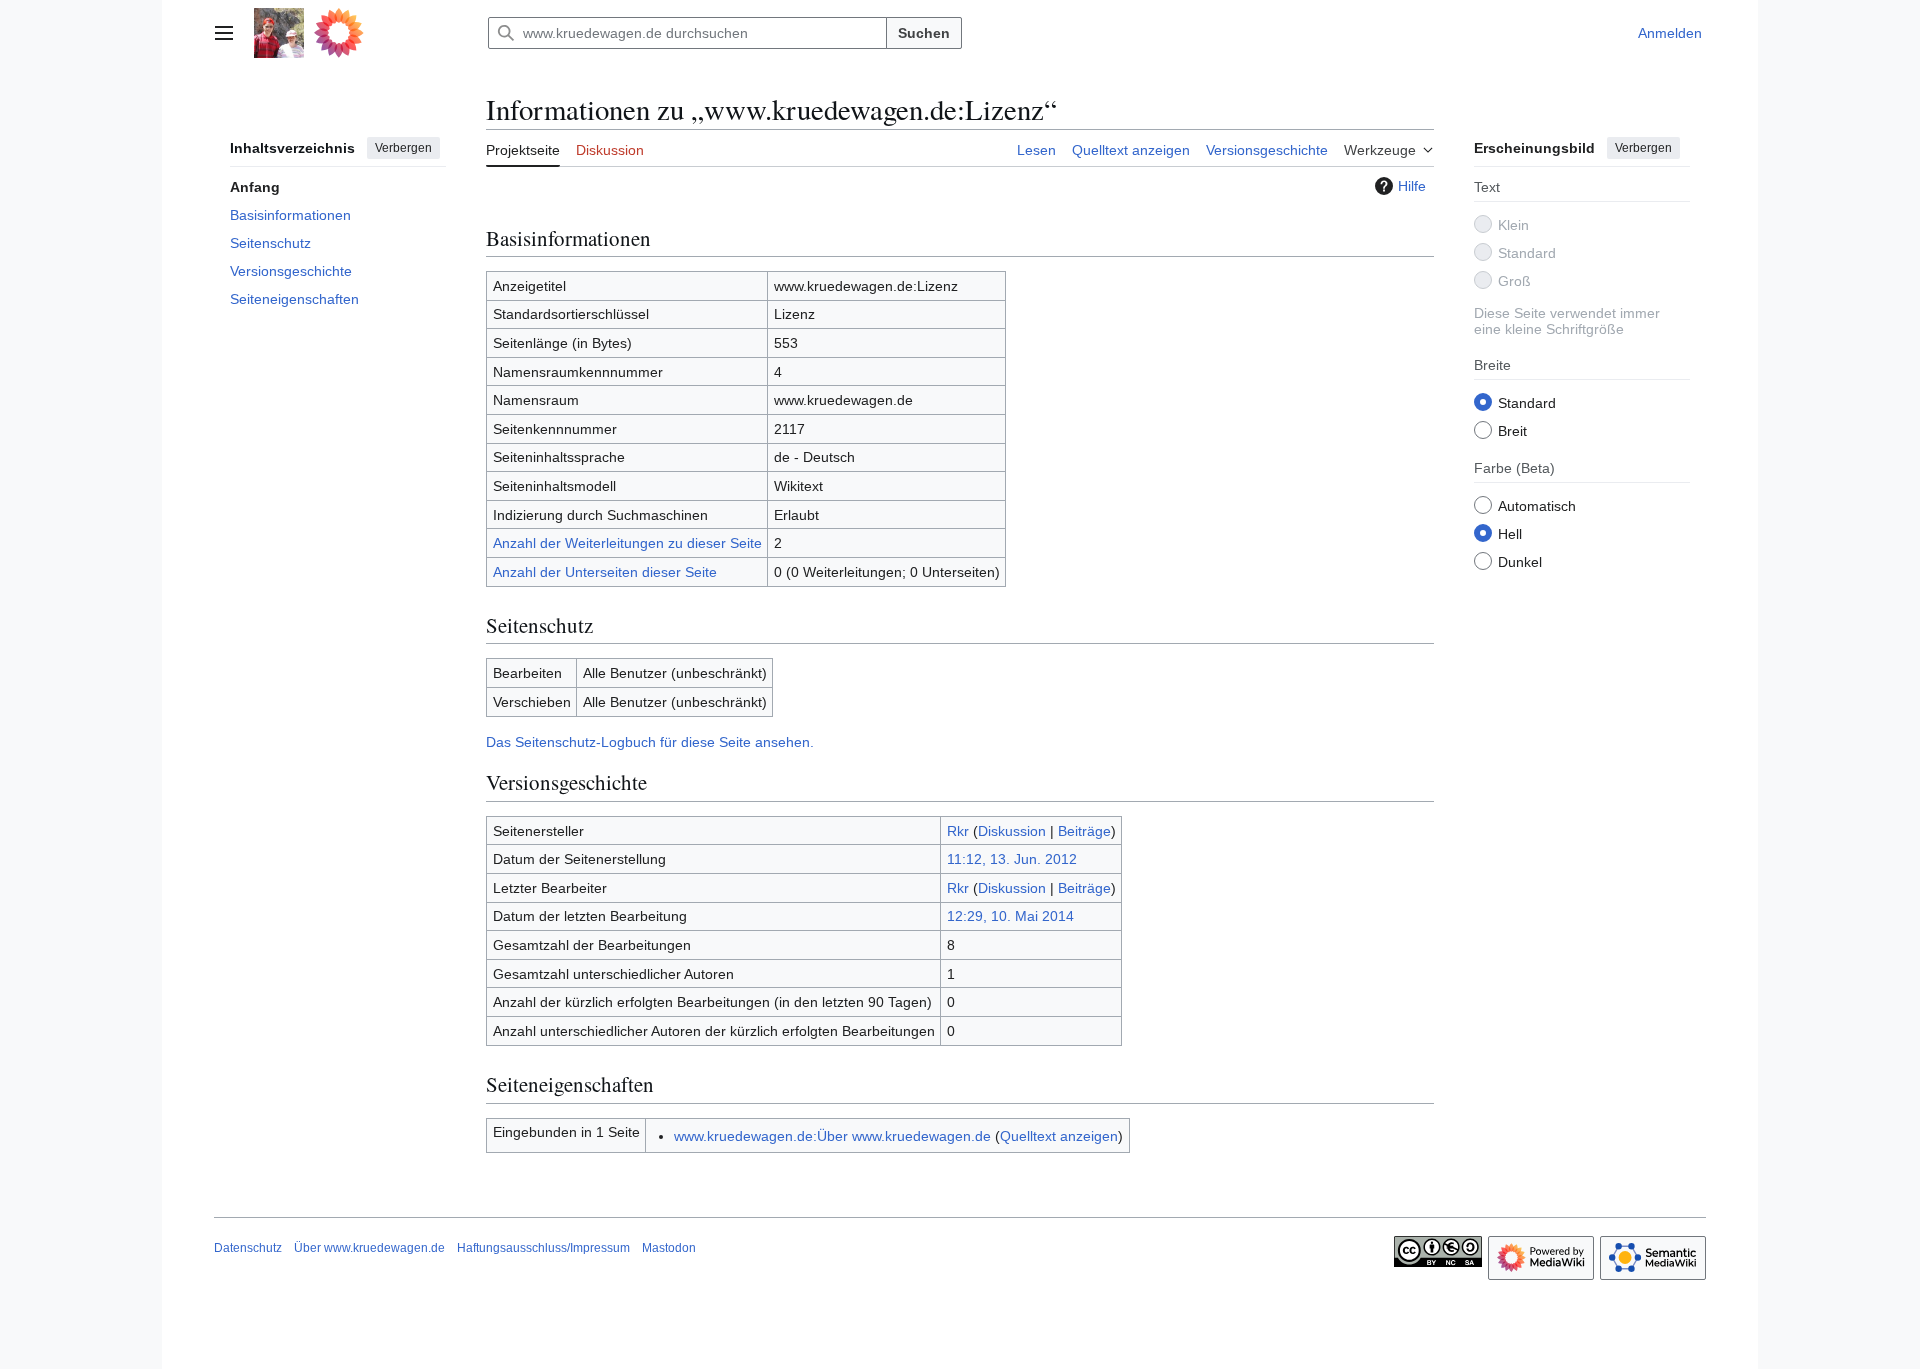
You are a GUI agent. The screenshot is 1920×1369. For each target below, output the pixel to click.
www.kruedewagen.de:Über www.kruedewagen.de (832, 1136)
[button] (224, 33)
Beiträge (1084, 831)
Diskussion (1012, 831)
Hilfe (1412, 186)
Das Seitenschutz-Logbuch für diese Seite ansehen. (650, 742)
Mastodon (669, 1248)
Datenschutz (248, 1248)
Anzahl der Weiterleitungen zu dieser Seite (627, 543)
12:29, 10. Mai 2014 (1010, 916)
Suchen (924, 33)
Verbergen (403, 148)
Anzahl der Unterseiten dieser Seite (605, 572)
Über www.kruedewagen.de (369, 1248)
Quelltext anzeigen (1059, 1136)
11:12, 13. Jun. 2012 (1012, 859)
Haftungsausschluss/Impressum (543, 1248)
